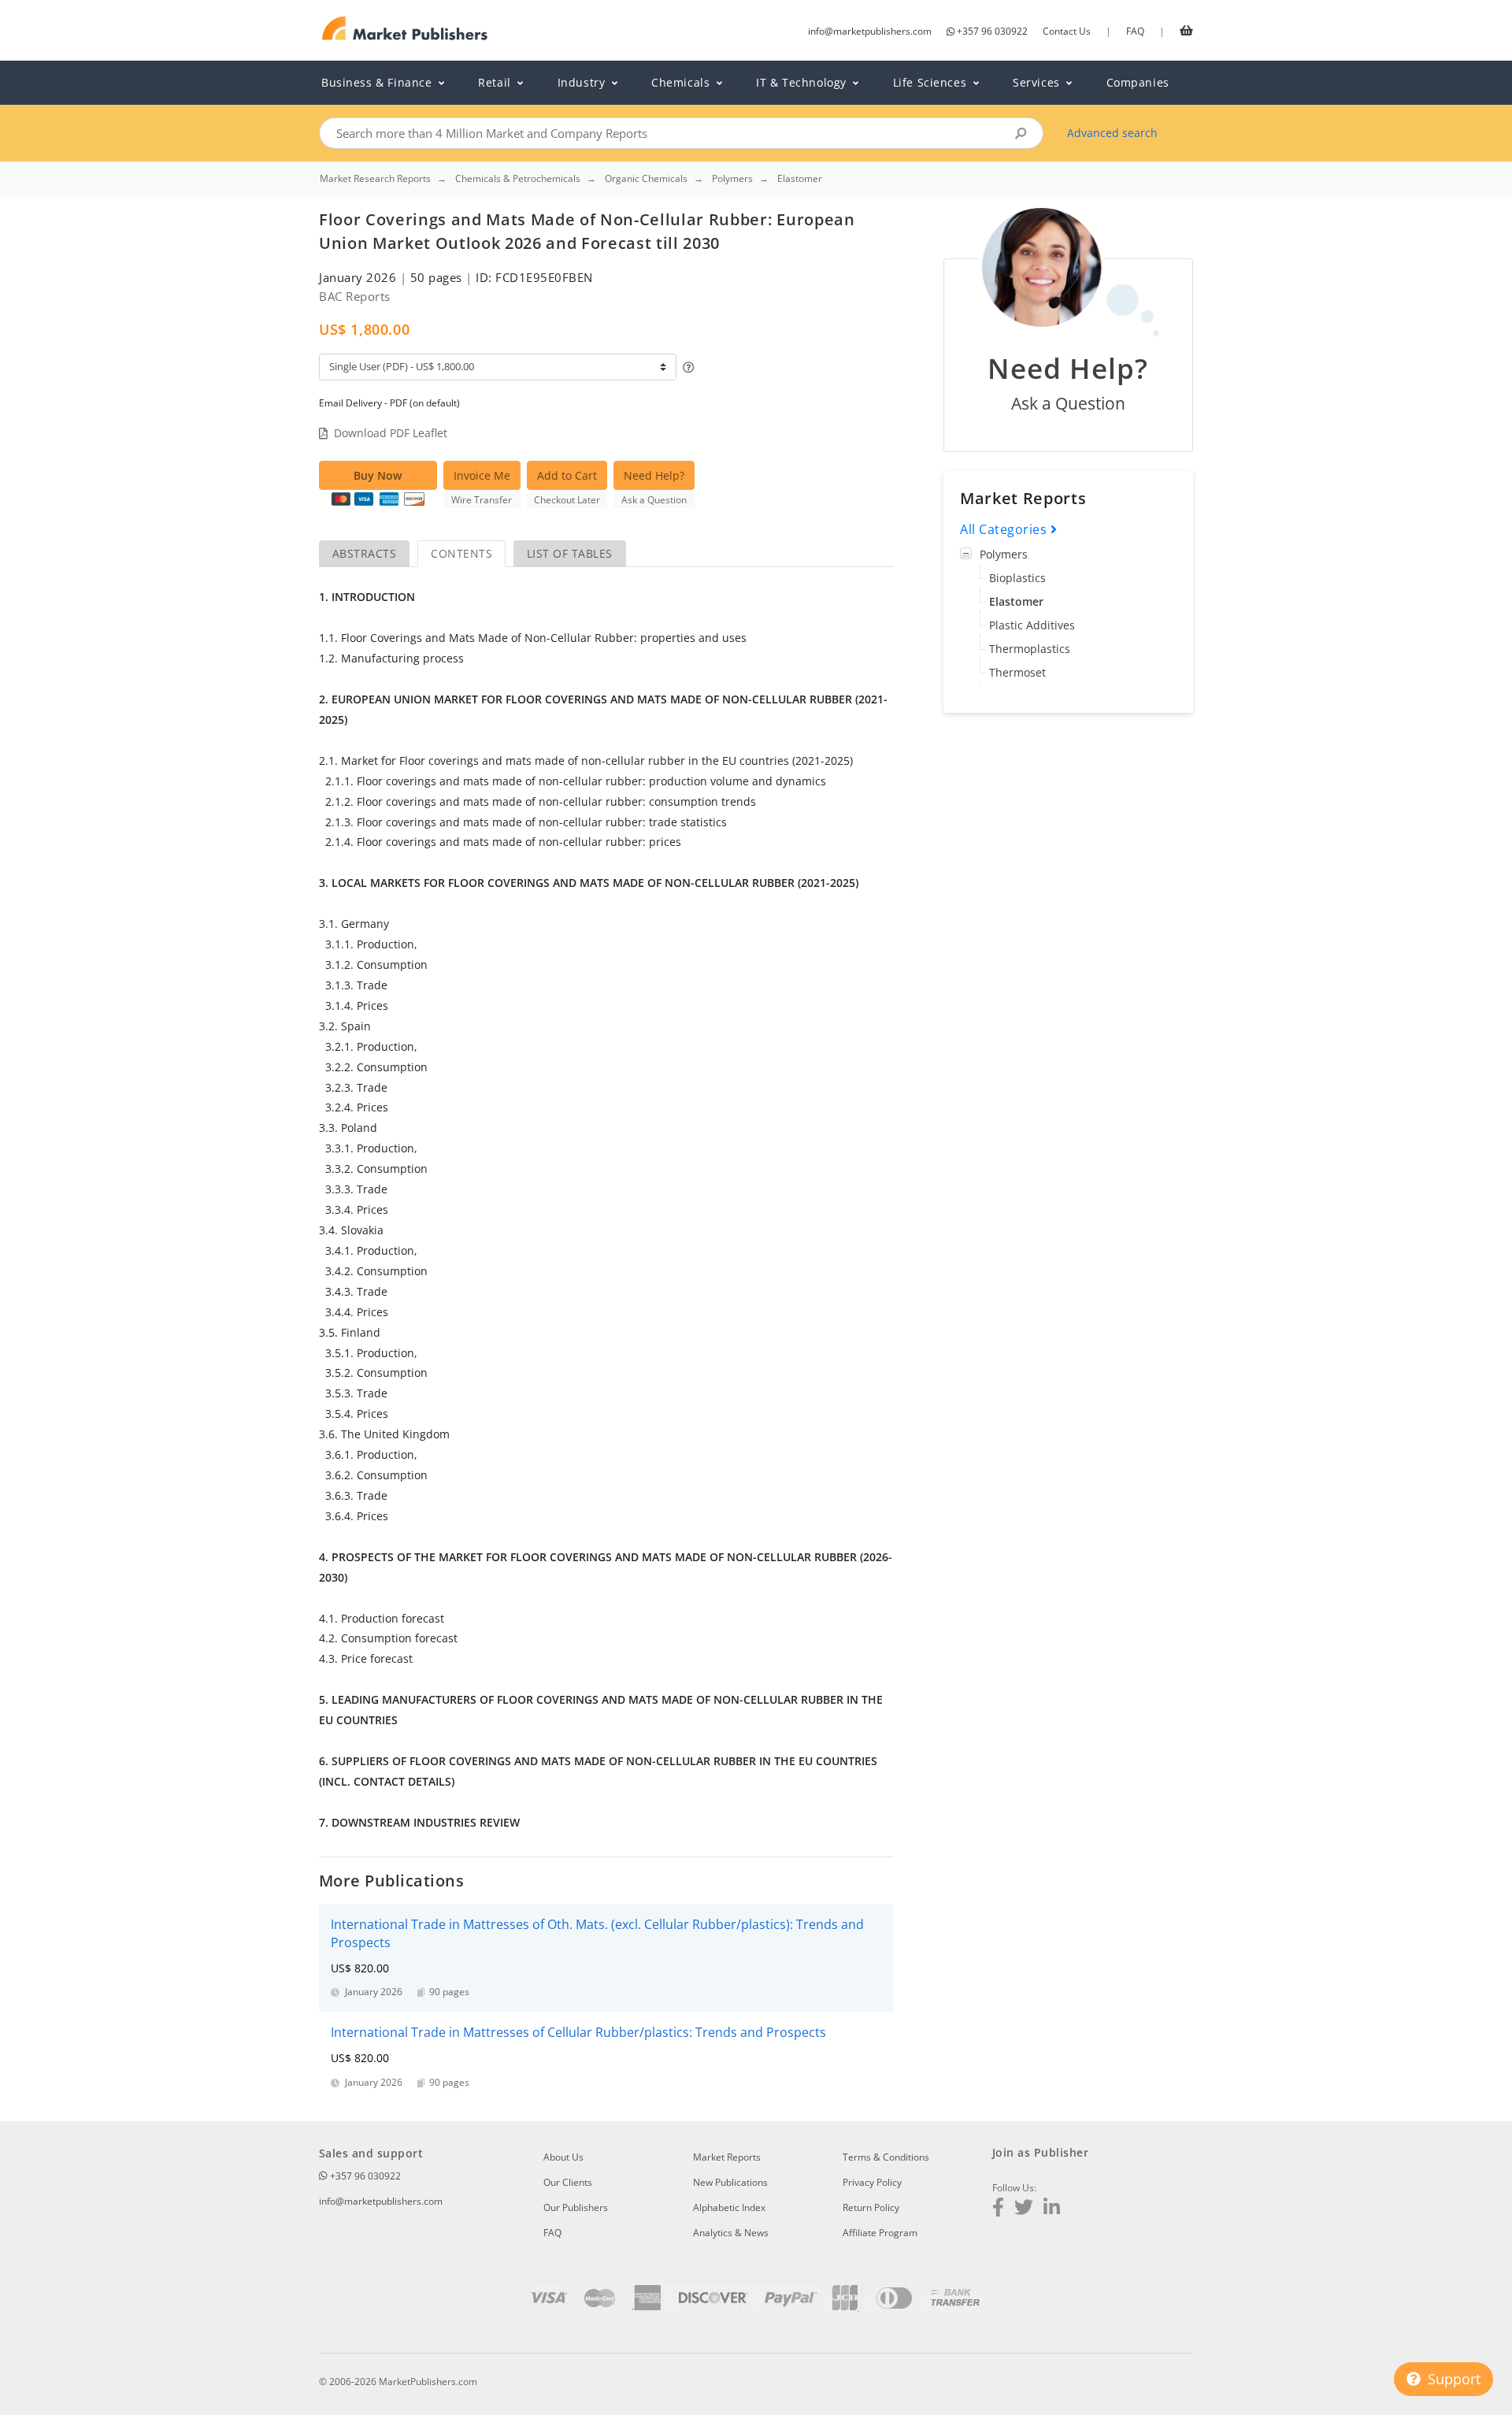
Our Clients (568, 2182)
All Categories (1005, 529)
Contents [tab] (461, 553)
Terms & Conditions (886, 2157)
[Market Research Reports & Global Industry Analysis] (405, 29)
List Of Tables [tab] (570, 553)
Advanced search (1112, 133)
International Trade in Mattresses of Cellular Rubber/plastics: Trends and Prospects (578, 2032)
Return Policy (871, 2207)
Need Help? (654, 475)
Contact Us (1067, 31)
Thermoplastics (1030, 649)
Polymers (1004, 554)
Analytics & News (731, 2233)
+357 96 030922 (992, 31)
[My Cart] (1186, 30)
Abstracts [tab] (364, 553)
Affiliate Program (880, 2233)
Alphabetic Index (729, 2207)
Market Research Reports (375, 179)
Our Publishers (576, 2207)
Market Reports (727, 2157)
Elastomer (1016, 601)
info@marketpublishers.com (870, 31)
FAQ (1135, 31)
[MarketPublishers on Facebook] (998, 2209)
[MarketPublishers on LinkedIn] (1052, 2209)
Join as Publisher (1040, 2152)
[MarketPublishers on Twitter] (1024, 2209)
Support (1452, 2379)
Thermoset (1017, 672)
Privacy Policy (872, 2182)
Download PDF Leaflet (391, 433)
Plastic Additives (1032, 625)
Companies (1138, 82)
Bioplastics (1017, 578)
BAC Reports (355, 296)
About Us (563, 2157)
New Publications (730, 2182)
